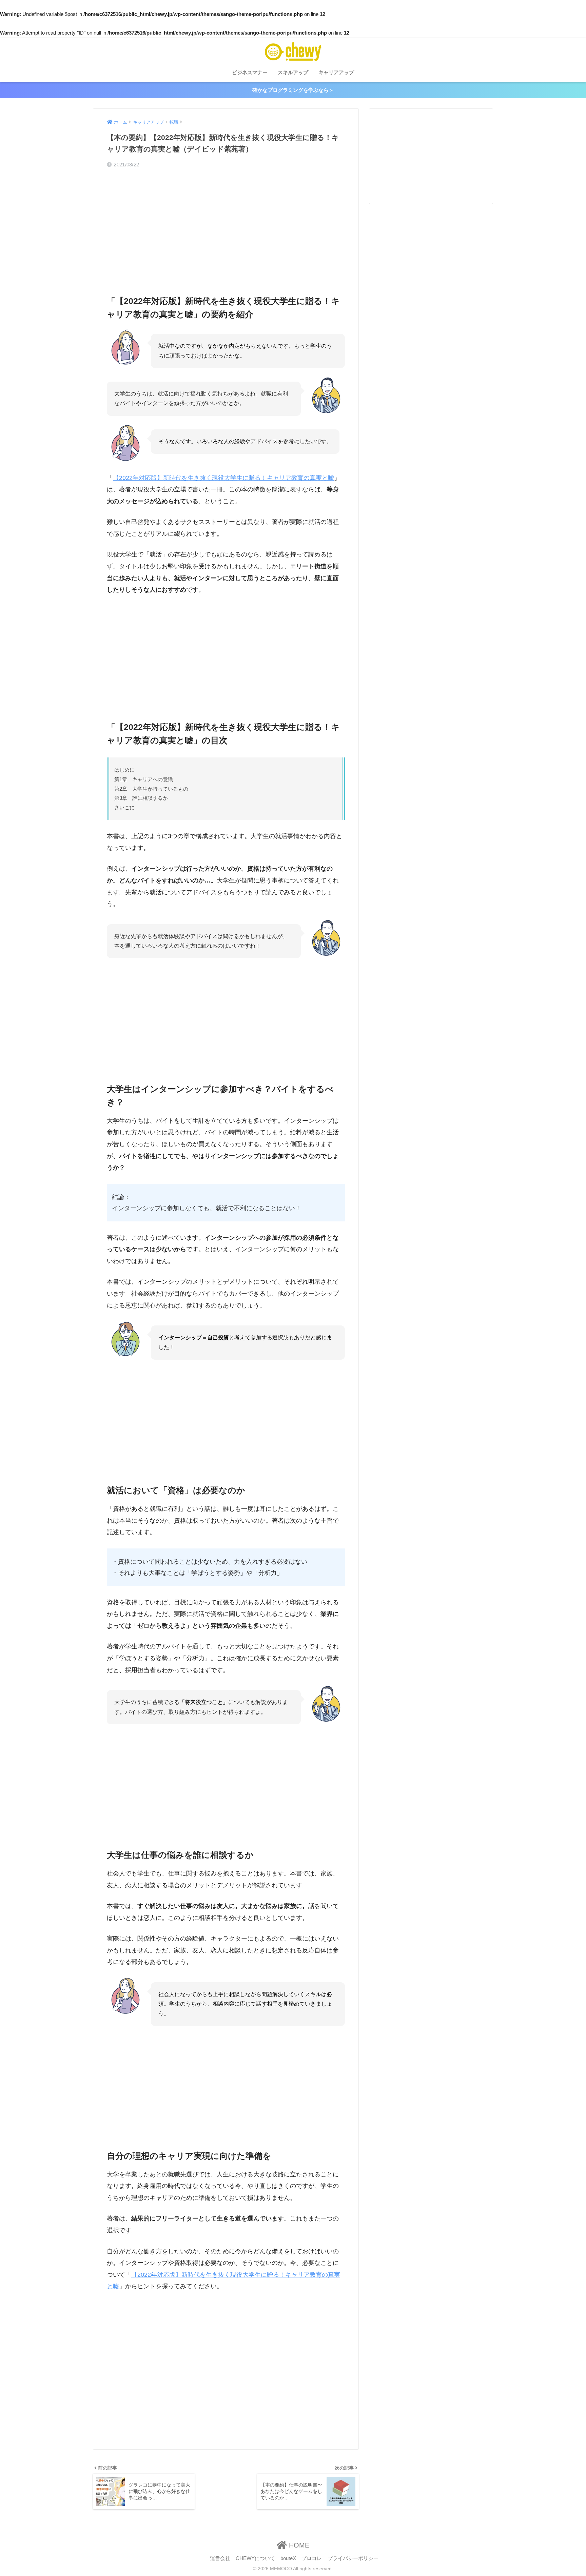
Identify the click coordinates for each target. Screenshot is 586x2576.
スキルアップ (293, 72)
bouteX (288, 2558)
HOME (298, 2545)
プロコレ (312, 2558)
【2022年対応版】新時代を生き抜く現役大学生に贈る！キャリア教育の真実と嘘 (223, 478)
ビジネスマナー (250, 72)
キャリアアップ (336, 72)
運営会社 (220, 2558)
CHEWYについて (255, 2558)
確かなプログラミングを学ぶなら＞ (293, 90)
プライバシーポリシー (353, 2558)
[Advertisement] (226, 226)
